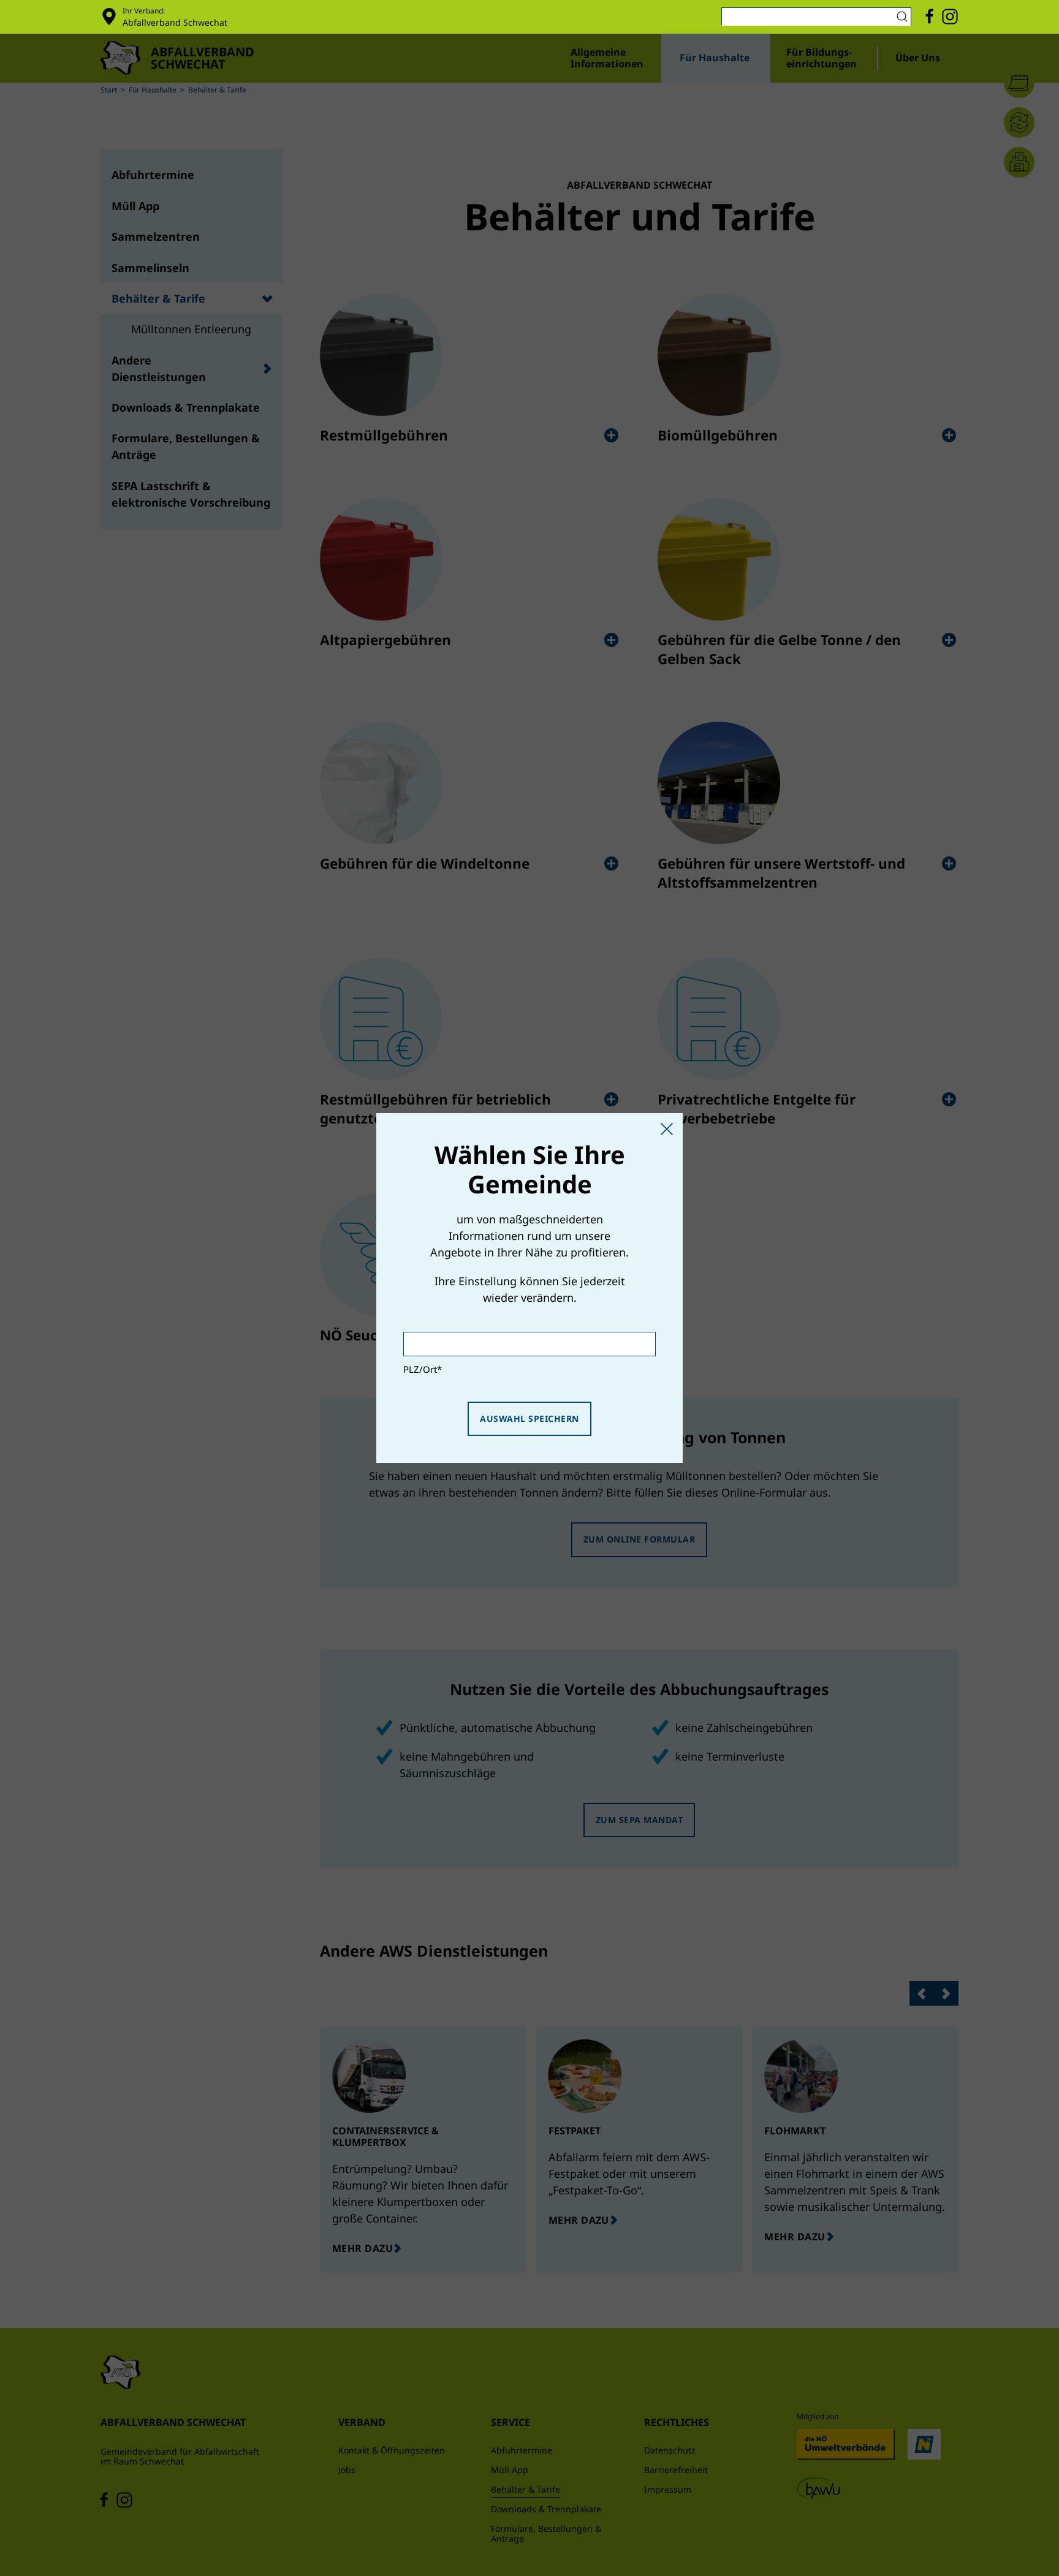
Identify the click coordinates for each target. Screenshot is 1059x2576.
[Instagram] (950, 17)
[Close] (667, 1129)
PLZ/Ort (423, 1369)
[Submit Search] (904, 17)
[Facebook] (930, 17)
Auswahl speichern (529, 1418)
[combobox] (816, 17)
